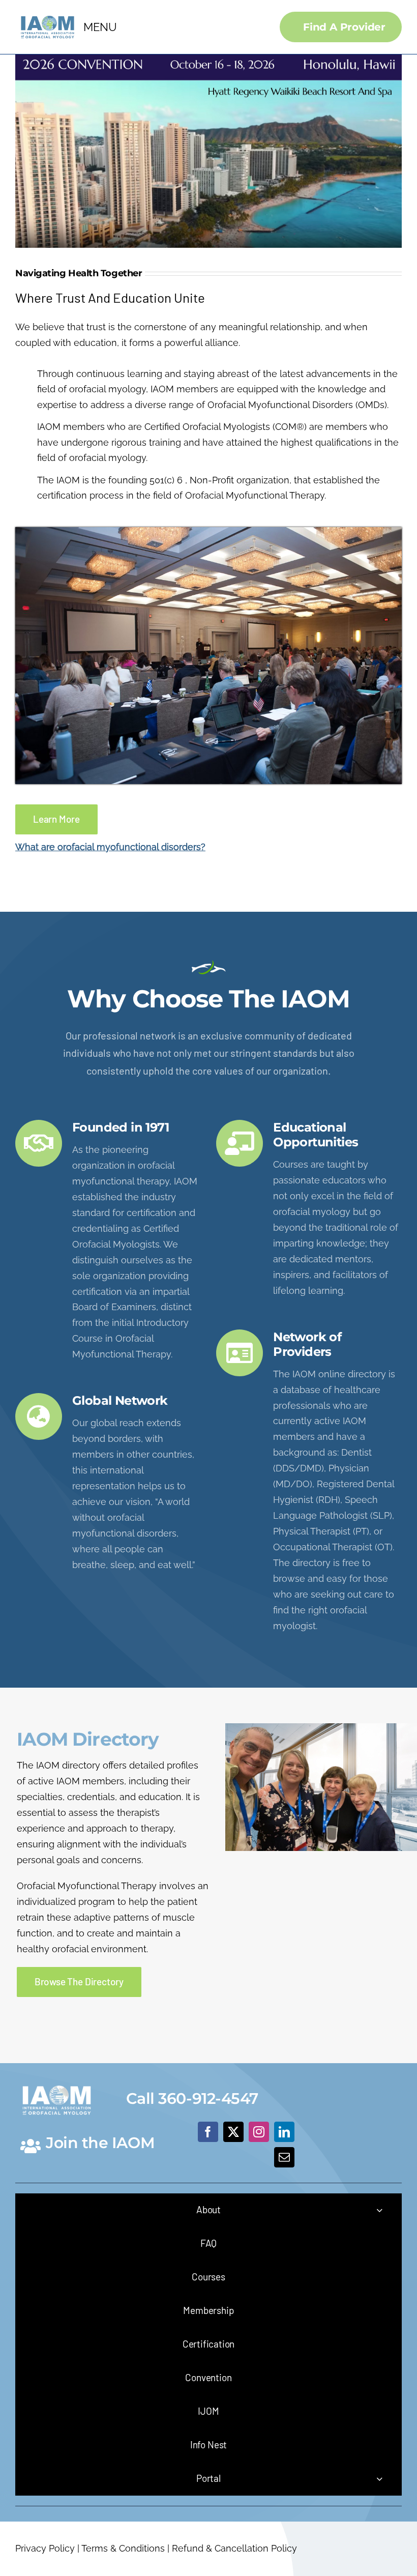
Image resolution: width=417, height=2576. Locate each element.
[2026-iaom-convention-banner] (208, 59)
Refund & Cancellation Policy (234, 2548)
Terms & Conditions (123, 2548)
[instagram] (259, 2132)
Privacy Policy (45, 2548)
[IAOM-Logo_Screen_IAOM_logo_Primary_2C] (48, 15)
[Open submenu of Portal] (379, 2479)
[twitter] (233, 2132)
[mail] (284, 2157)
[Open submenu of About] (379, 2210)
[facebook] (208, 2132)
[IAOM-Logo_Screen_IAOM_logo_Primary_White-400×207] (57, 2083)
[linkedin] (284, 2132)
